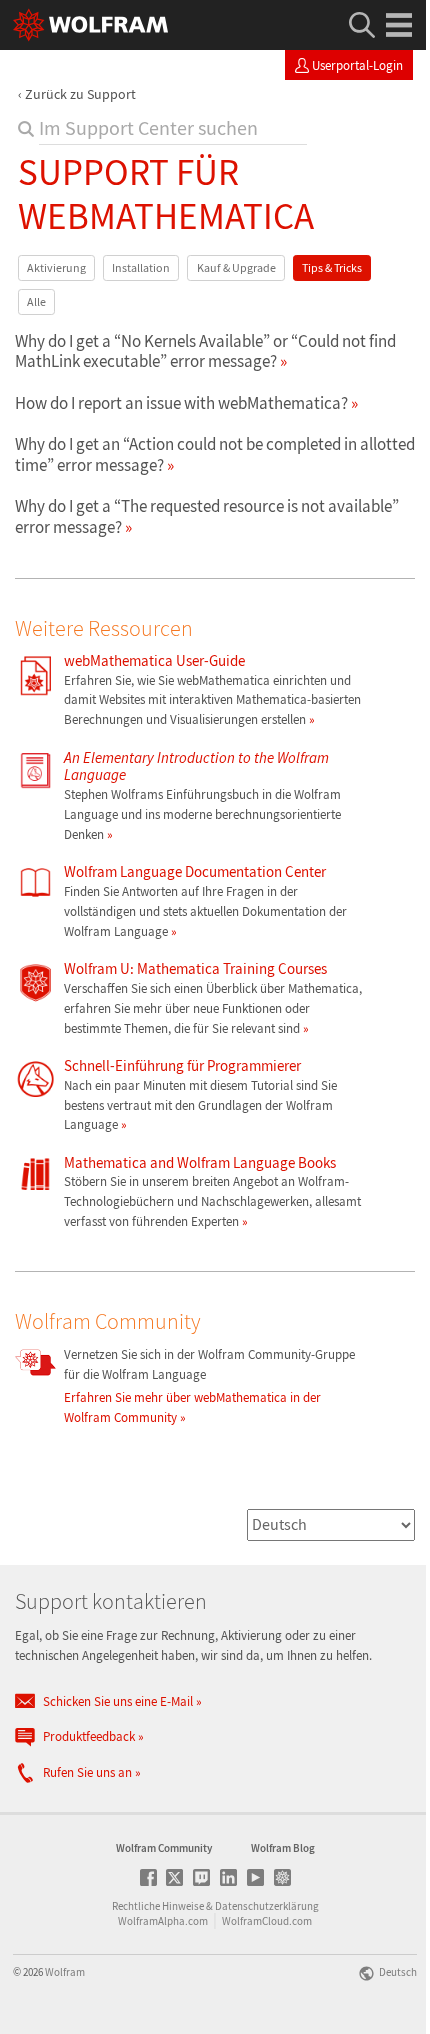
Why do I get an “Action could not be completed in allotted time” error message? (215, 454)
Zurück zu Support (80, 94)
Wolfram (65, 1972)
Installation (141, 267)
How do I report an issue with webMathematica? (181, 403)
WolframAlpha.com (163, 1921)
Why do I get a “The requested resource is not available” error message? (207, 516)
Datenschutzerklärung (267, 1906)
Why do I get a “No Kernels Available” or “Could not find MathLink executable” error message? (205, 351)
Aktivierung (56, 267)
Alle (36, 301)
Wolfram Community (164, 1848)
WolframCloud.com (267, 1921)
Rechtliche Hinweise (158, 1906)
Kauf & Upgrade (236, 267)
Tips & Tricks (332, 267)
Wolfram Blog (283, 1848)
